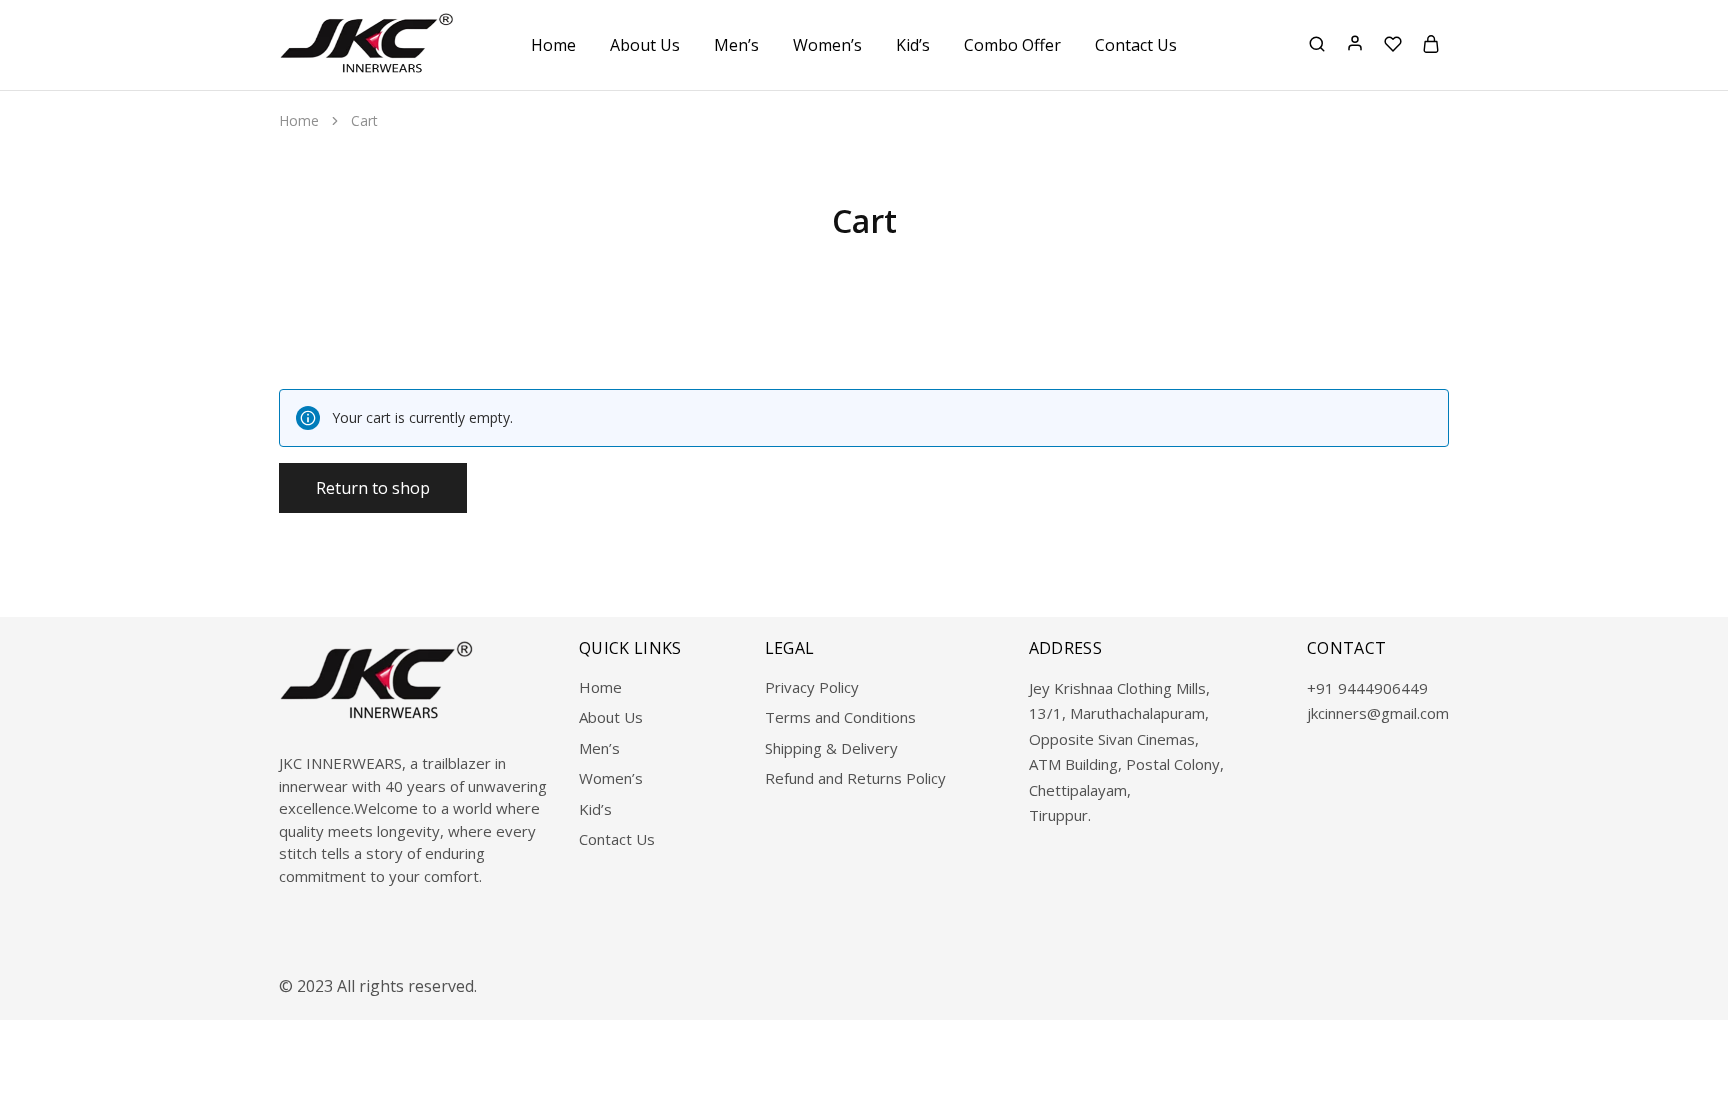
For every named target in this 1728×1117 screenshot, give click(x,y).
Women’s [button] (827, 45)
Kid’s (595, 809)
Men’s (599, 748)
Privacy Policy (812, 687)
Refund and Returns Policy (855, 778)
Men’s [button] (736, 45)
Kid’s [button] (913, 45)
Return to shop (373, 488)
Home (553, 45)
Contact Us (1136, 45)
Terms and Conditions (840, 717)
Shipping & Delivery (831, 748)
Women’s (611, 778)
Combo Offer (1012, 45)
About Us (645, 45)
